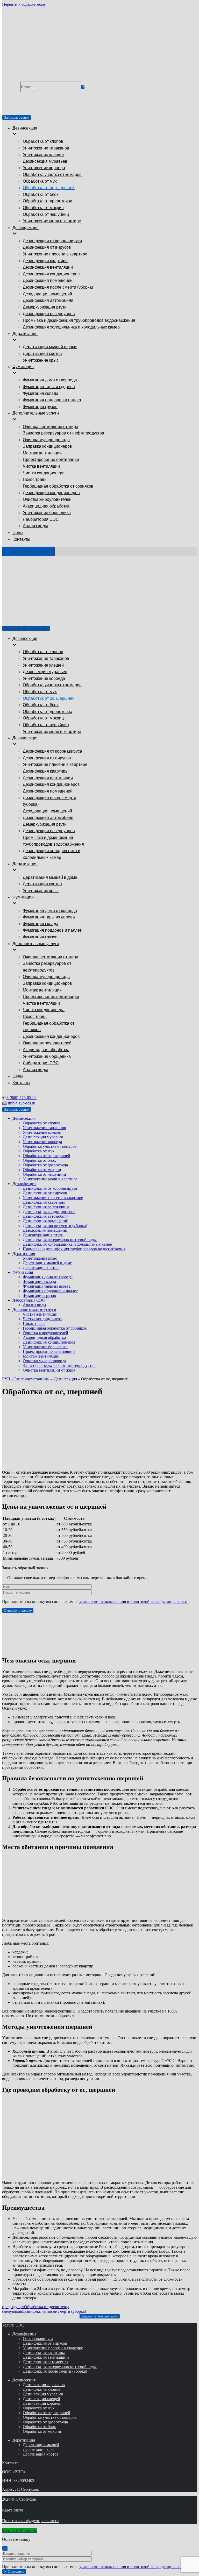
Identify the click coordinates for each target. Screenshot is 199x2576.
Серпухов (53, 621)
